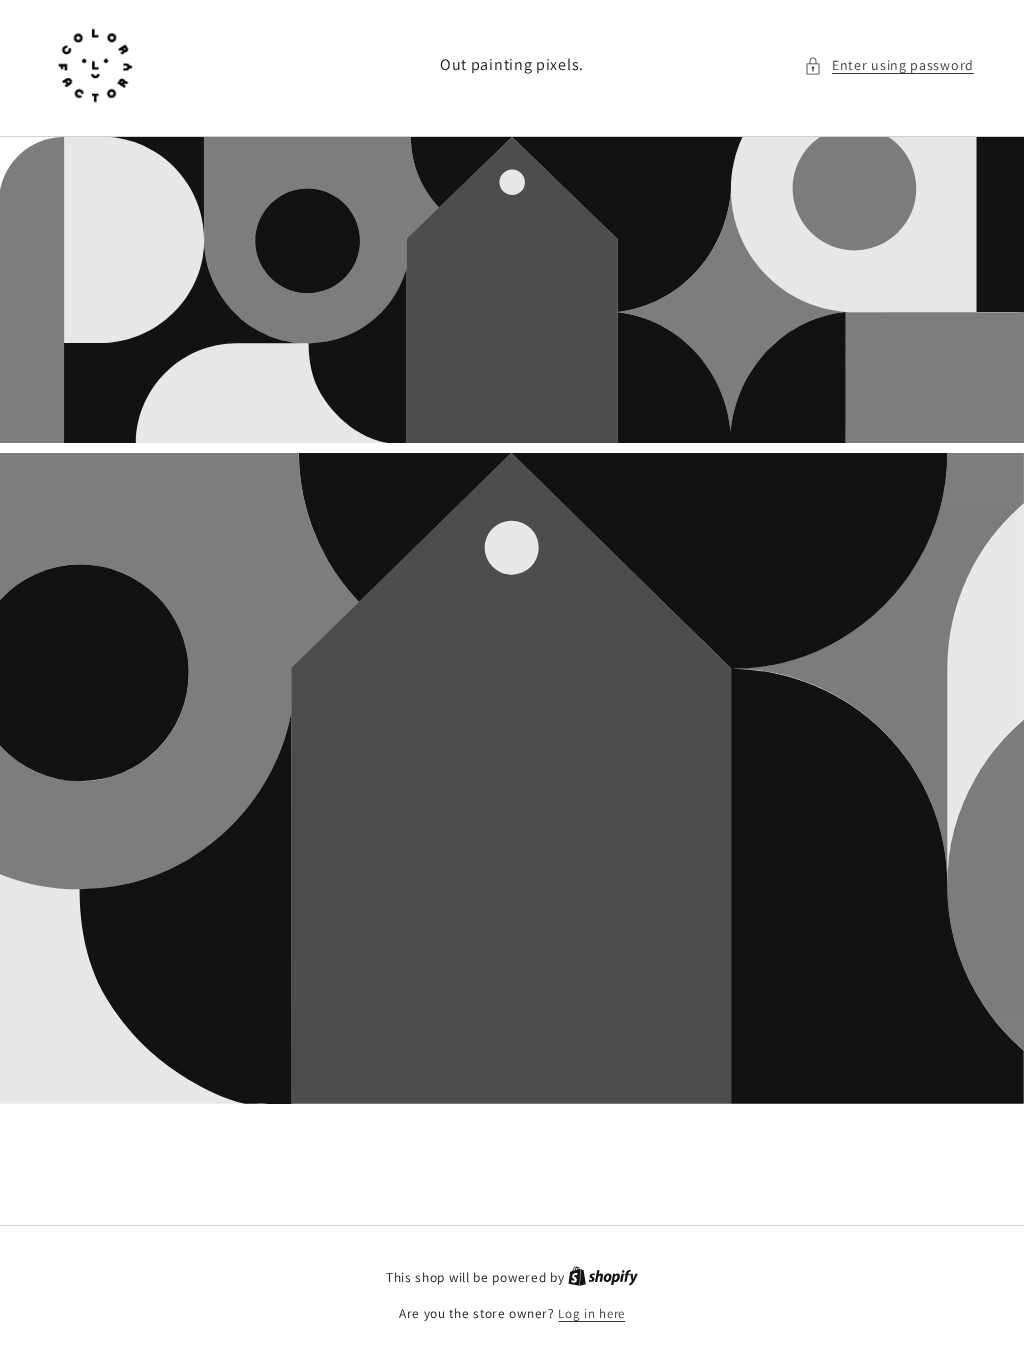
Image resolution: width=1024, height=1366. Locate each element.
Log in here (591, 1313)
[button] (889, 65)
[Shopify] (603, 1277)
